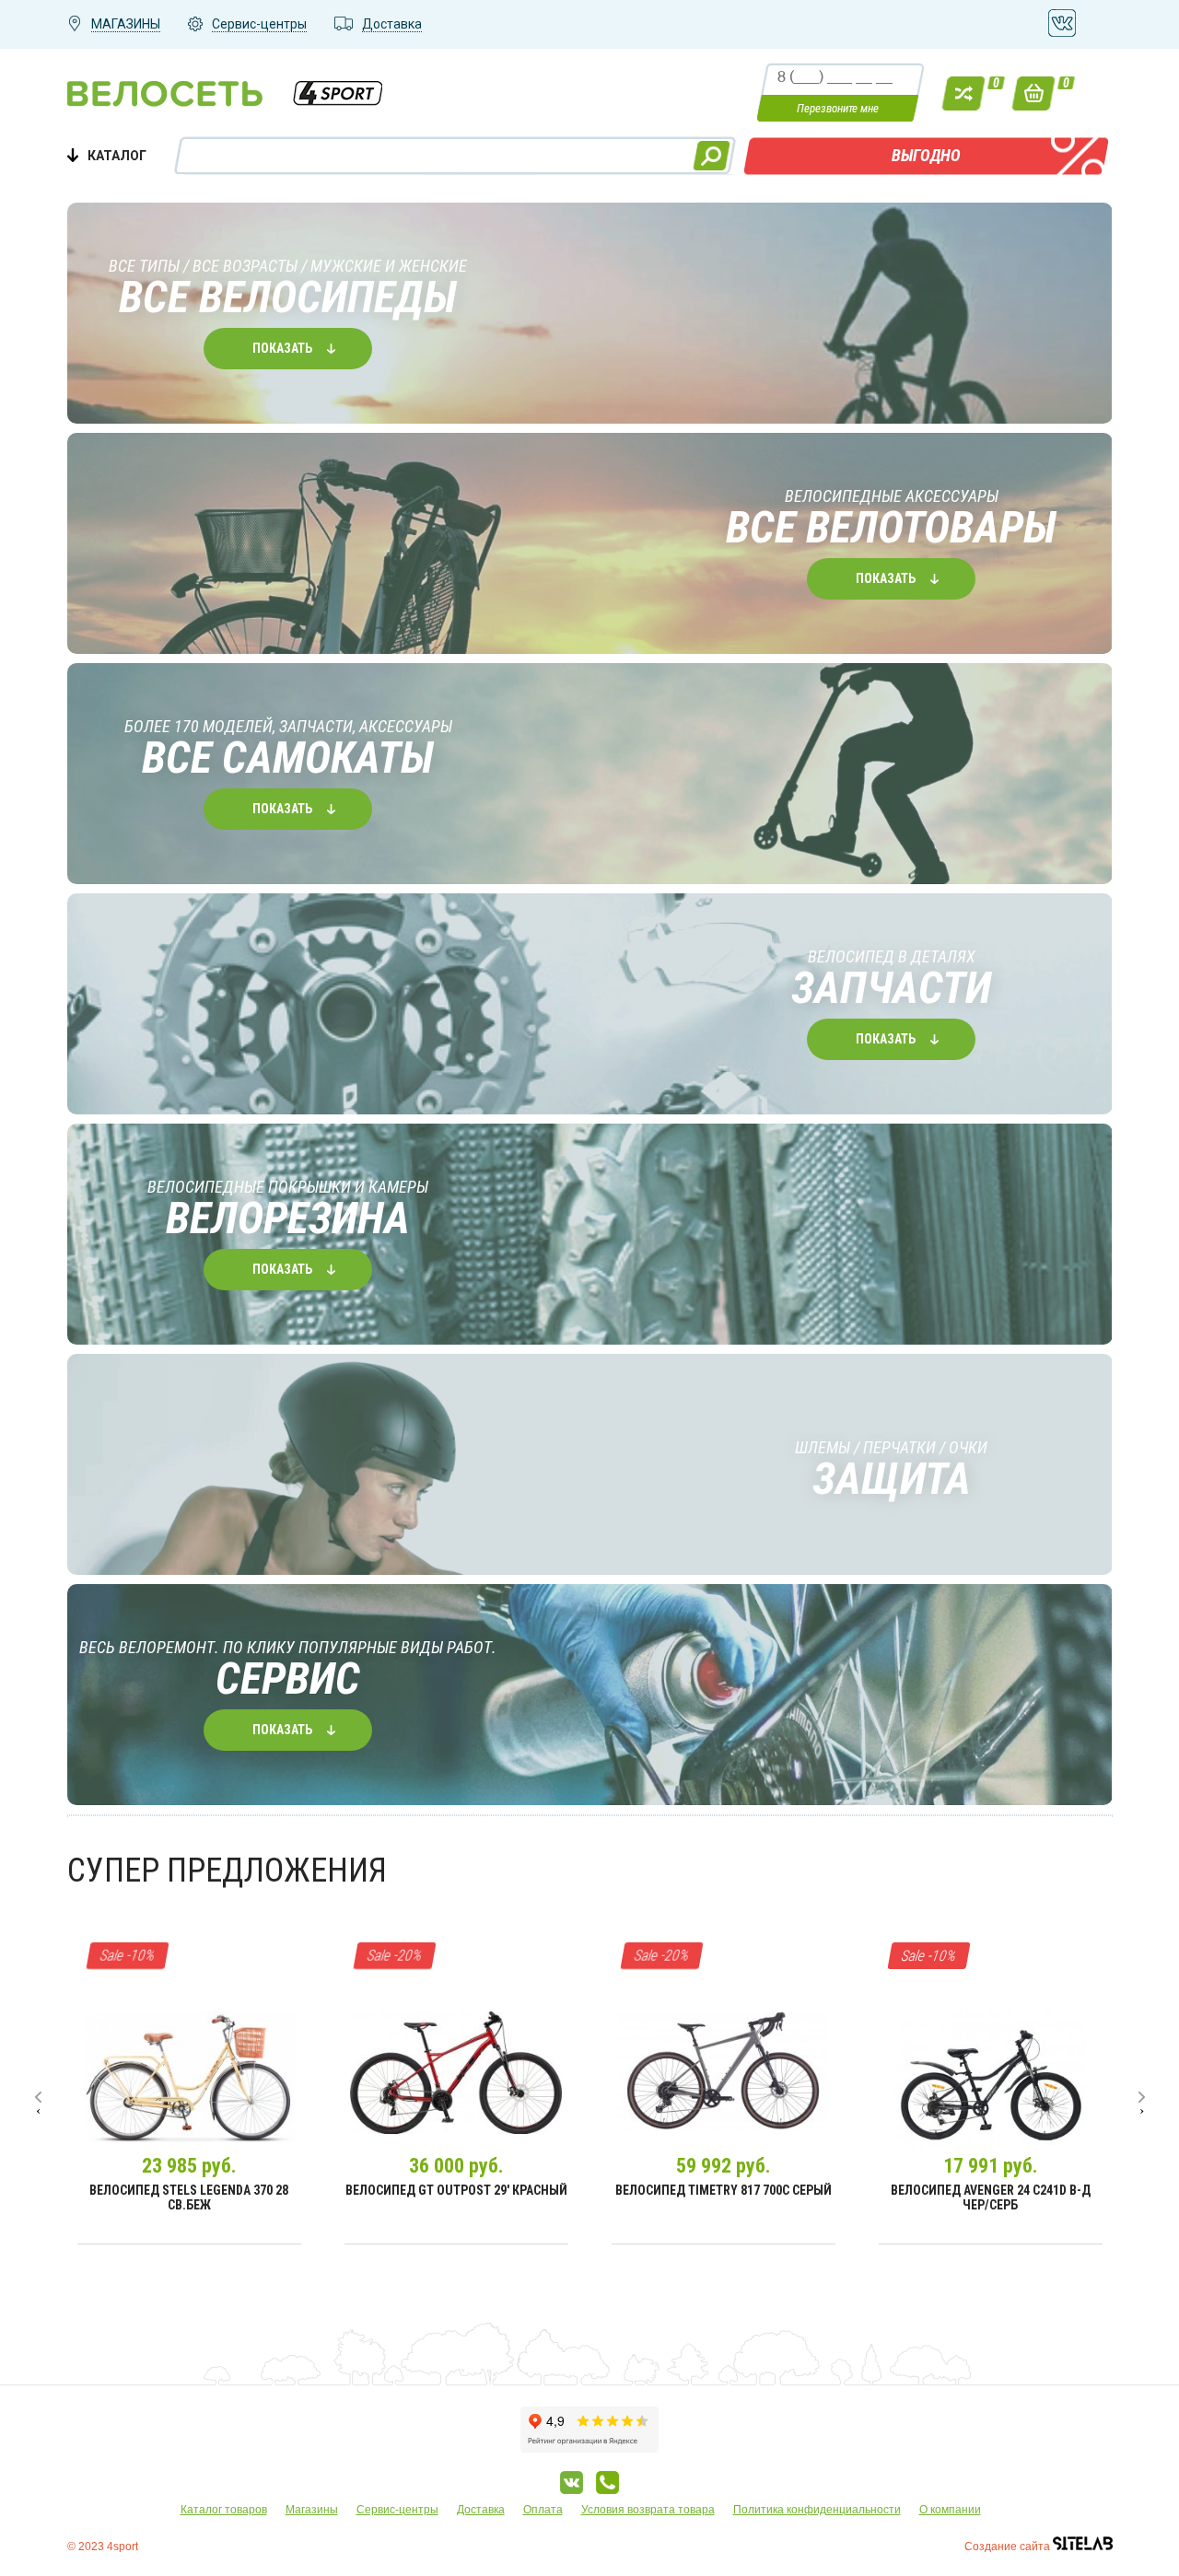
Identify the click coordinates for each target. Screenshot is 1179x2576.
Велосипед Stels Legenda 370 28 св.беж (189, 2197)
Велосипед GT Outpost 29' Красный (456, 2190)
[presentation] (38, 2097)
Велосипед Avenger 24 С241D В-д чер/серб (991, 2197)
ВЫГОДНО (926, 155)
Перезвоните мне (838, 108)
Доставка (481, 2510)
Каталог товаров (224, 2510)
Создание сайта (1009, 2547)
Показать (282, 348)
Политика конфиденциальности (817, 2510)
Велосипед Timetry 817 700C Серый (724, 2190)
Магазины (312, 2510)
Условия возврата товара (648, 2510)
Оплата (543, 2510)
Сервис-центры (397, 2510)
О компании (950, 2510)
